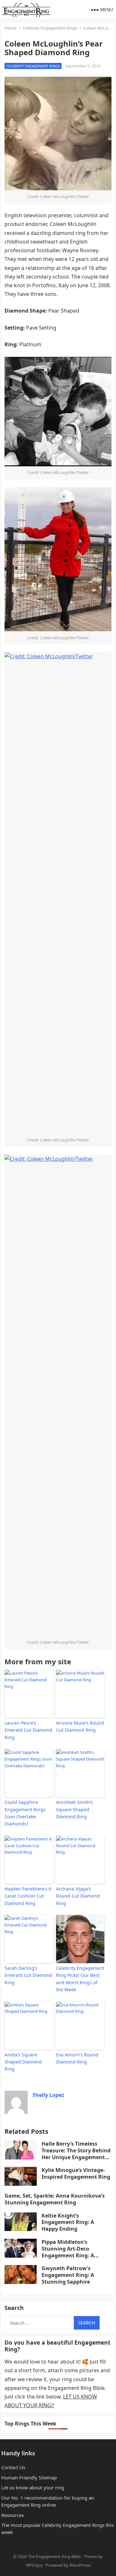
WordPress (80, 2565)
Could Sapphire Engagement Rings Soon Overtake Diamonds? (25, 1813)
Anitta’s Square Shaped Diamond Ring (23, 2062)
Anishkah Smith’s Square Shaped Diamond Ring (74, 1809)
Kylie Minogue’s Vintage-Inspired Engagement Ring (76, 2173)
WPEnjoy (34, 2565)
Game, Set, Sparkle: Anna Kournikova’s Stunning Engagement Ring (55, 2199)
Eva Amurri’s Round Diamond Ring (77, 2058)
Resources (13, 2515)
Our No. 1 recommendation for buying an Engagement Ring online (48, 2501)
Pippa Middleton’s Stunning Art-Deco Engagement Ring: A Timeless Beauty (68, 2252)
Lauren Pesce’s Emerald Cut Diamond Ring (28, 1730)
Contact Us (13, 2467)
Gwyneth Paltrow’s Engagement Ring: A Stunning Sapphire (68, 2275)
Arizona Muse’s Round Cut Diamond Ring (80, 1726)
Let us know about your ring (33, 2487)
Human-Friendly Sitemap (29, 2477)
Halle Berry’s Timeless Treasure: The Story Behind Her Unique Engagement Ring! (76, 2154)
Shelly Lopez (48, 2095)
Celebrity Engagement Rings (50, 28)
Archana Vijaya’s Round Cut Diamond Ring (78, 1896)
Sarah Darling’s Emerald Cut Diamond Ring (28, 1975)
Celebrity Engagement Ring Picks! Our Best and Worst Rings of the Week (80, 1979)
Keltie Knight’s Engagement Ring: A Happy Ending (68, 2222)
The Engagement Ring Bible (54, 2556)
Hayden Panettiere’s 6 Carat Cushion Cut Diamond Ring (28, 1896)
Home (10, 28)
